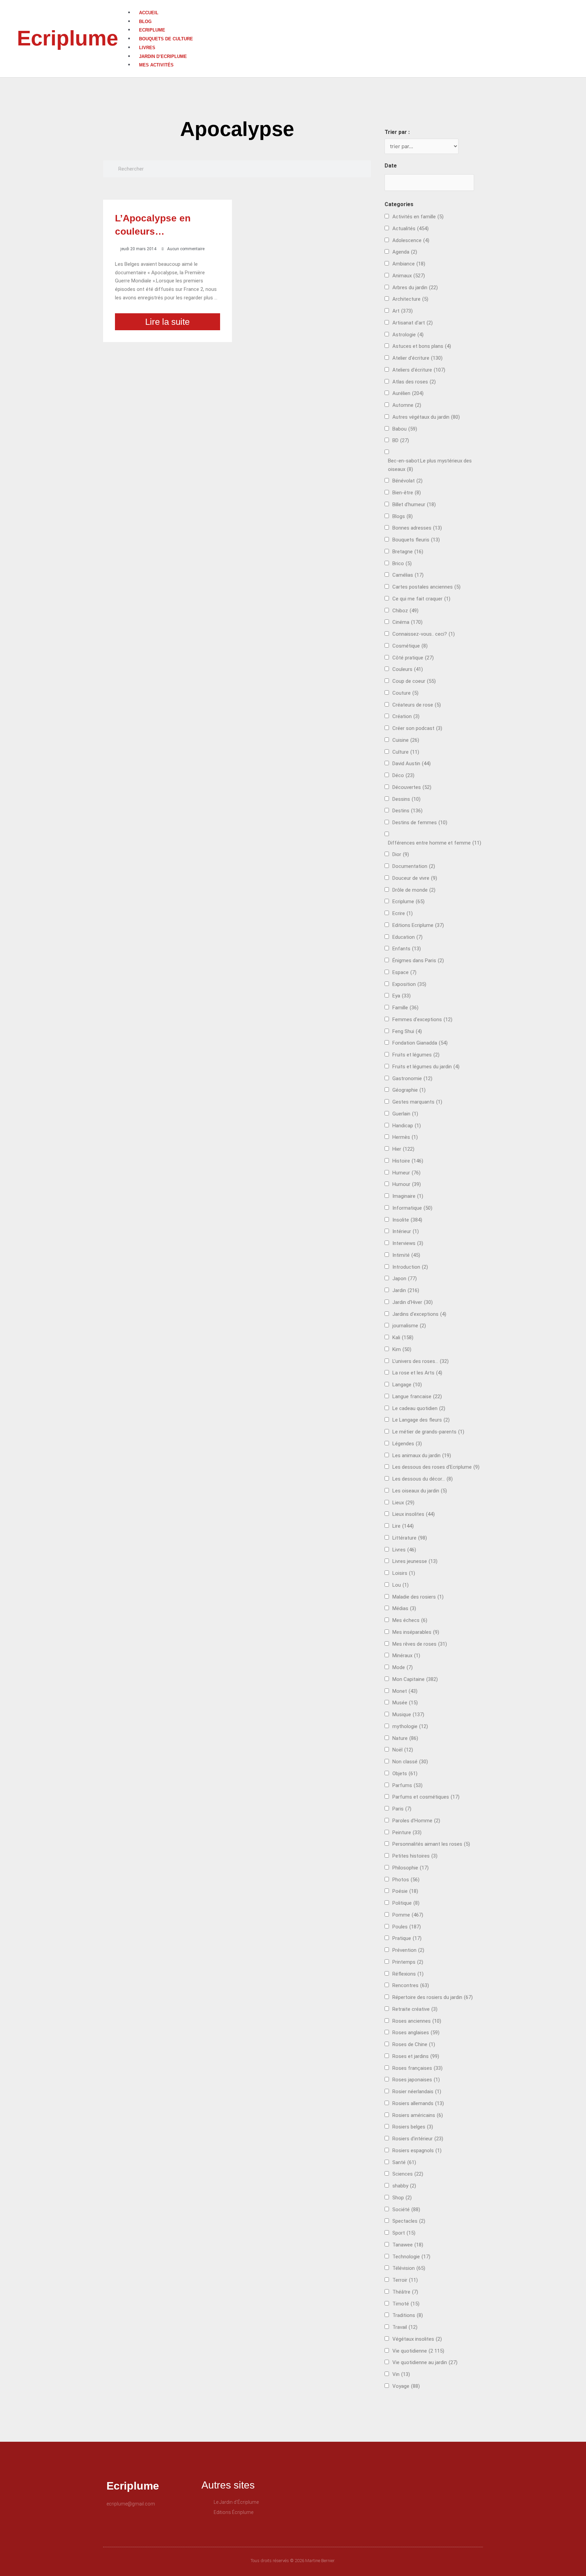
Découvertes (412, 787)
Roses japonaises (416, 2080)
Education (407, 937)
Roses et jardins (416, 2056)
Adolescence (411, 240)
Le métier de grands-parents (428, 1432)
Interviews (408, 1243)
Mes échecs (410, 1620)
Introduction (410, 1267)
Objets (405, 1774)
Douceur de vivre (415, 878)
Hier (403, 1149)
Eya (402, 996)
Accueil (149, 13)
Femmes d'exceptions (422, 1019)
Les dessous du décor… (423, 1479)
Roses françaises (417, 2068)
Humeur (406, 1173)
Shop (402, 2198)
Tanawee (408, 2245)
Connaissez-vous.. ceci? (424, 634)
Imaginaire (408, 1196)
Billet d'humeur (414, 504)
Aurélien (408, 393)
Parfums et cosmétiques (426, 1797)
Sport (404, 2233)
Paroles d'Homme (416, 1821)
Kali (403, 1337)
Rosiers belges (413, 2127)
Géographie (409, 1090)
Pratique (407, 1938)
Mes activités (156, 65)
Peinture (407, 1832)
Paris (402, 1809)
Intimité (406, 1255)
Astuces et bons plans (422, 346)
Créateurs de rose (417, 705)
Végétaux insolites (417, 2339)
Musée (405, 1703)
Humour (407, 1184)
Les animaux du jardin (422, 1455)
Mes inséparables (416, 1632)
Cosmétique (410, 646)
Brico (402, 563)
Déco (403, 775)
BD (401, 440)
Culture (406, 752)
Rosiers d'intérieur (418, 2139)
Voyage (406, 2386)
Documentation (414, 866)
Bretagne (408, 552)
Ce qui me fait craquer (421, 599)
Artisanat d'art (413, 323)
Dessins (406, 799)
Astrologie (408, 335)
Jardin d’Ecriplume (163, 56)
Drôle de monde (414, 890)
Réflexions (408, 1974)
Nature (405, 1738)
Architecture (410, 299)
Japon (405, 1279)
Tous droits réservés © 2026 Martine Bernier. (293, 2561)
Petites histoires (415, 1856)
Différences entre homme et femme (435, 843)
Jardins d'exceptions (419, 1314)
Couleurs (408, 669)
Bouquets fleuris (416, 540)
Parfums (407, 1785)
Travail (405, 2327)
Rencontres (411, 1985)
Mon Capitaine (415, 1679)
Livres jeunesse (415, 1561)
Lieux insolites (414, 1514)
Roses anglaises (416, 2033)
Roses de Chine (414, 2044)
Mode (403, 1667)
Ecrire (403, 913)
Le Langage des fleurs (421, 1420)
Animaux (409, 276)
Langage (407, 1385)
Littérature (410, 1538)
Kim (402, 1349)
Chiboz (405, 611)
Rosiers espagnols (417, 2151)
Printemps (408, 1962)
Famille (405, 1008)
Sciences (408, 2174)
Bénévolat (407, 481)
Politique (406, 1903)
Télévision (409, 2268)
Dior (401, 854)
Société (406, 2210)
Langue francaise (417, 1396)
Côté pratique (413, 658)
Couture (405, 693)
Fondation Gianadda (420, 1043)
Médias (404, 1608)
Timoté (406, 2304)
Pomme (408, 1915)
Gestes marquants (417, 1102)
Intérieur (406, 1231)
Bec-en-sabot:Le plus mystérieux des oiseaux (430, 465)
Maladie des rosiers (418, 1597)
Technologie (411, 2257)
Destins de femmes (420, 823)
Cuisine (406, 740)
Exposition (409, 984)
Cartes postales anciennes (426, 587)
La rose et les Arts (417, 1373)
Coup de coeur (414, 681)
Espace (404, 972)
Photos (406, 1880)
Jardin (406, 1290)
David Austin (412, 764)
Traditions (408, 2315)
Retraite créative (415, 2009)
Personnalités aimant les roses (431, 1844)
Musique (408, 1715)
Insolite (407, 1220)
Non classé (410, 1762)
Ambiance (409, 264)
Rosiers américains (418, 2115)
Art (403, 311)
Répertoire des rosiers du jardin (433, 1997)
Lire (403, 1526)
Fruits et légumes (416, 1055)
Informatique (412, 1208)
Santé (404, 2162)
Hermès (405, 1137)
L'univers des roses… (421, 1361)
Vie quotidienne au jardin (425, 2362)
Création (406, 716)
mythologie (410, 1726)
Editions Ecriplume (418, 925)
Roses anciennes (417, 2021)
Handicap (407, 1126)
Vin (401, 2374)
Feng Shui (407, 1031)
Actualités (411, 229)
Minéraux (406, 1656)
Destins (407, 811)
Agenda (405, 252)
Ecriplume (67, 38)
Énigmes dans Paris (418, 960)
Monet (405, 1691)
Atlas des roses (414, 382)
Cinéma (407, 622)
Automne (407, 405)
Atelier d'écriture (417, 358)
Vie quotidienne (418, 2351)
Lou (401, 1585)
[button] (357, 4)
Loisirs (404, 1573)
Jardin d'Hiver (413, 1302)
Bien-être (407, 493)
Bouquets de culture (166, 39)
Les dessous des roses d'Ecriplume (436, 1467)
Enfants (407, 949)
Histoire (408, 1161)
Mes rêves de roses (420, 1644)
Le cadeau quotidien (419, 1408)
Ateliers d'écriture (419, 370)
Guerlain (405, 1114)
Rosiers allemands (418, 2103)
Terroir (405, 2280)
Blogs (403, 516)
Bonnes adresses (417, 528)
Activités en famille (418, 217)
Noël (403, 1750)
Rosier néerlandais (417, 2092)
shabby (404, 2186)
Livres (147, 48)
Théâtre (405, 2292)
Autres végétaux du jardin (426, 417)
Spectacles (409, 2221)
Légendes (407, 1444)
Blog (145, 22)
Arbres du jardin (415, 288)
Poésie (405, 1891)
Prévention (408, 1950)
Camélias (408, 575)
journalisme (409, 1326)
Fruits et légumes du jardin (426, 1067)
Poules (407, 1927)
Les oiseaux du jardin (420, 1491)
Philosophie (411, 1868)
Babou (405, 429)
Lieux (403, 1503)
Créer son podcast (417, 728)
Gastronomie (412, 1078)
